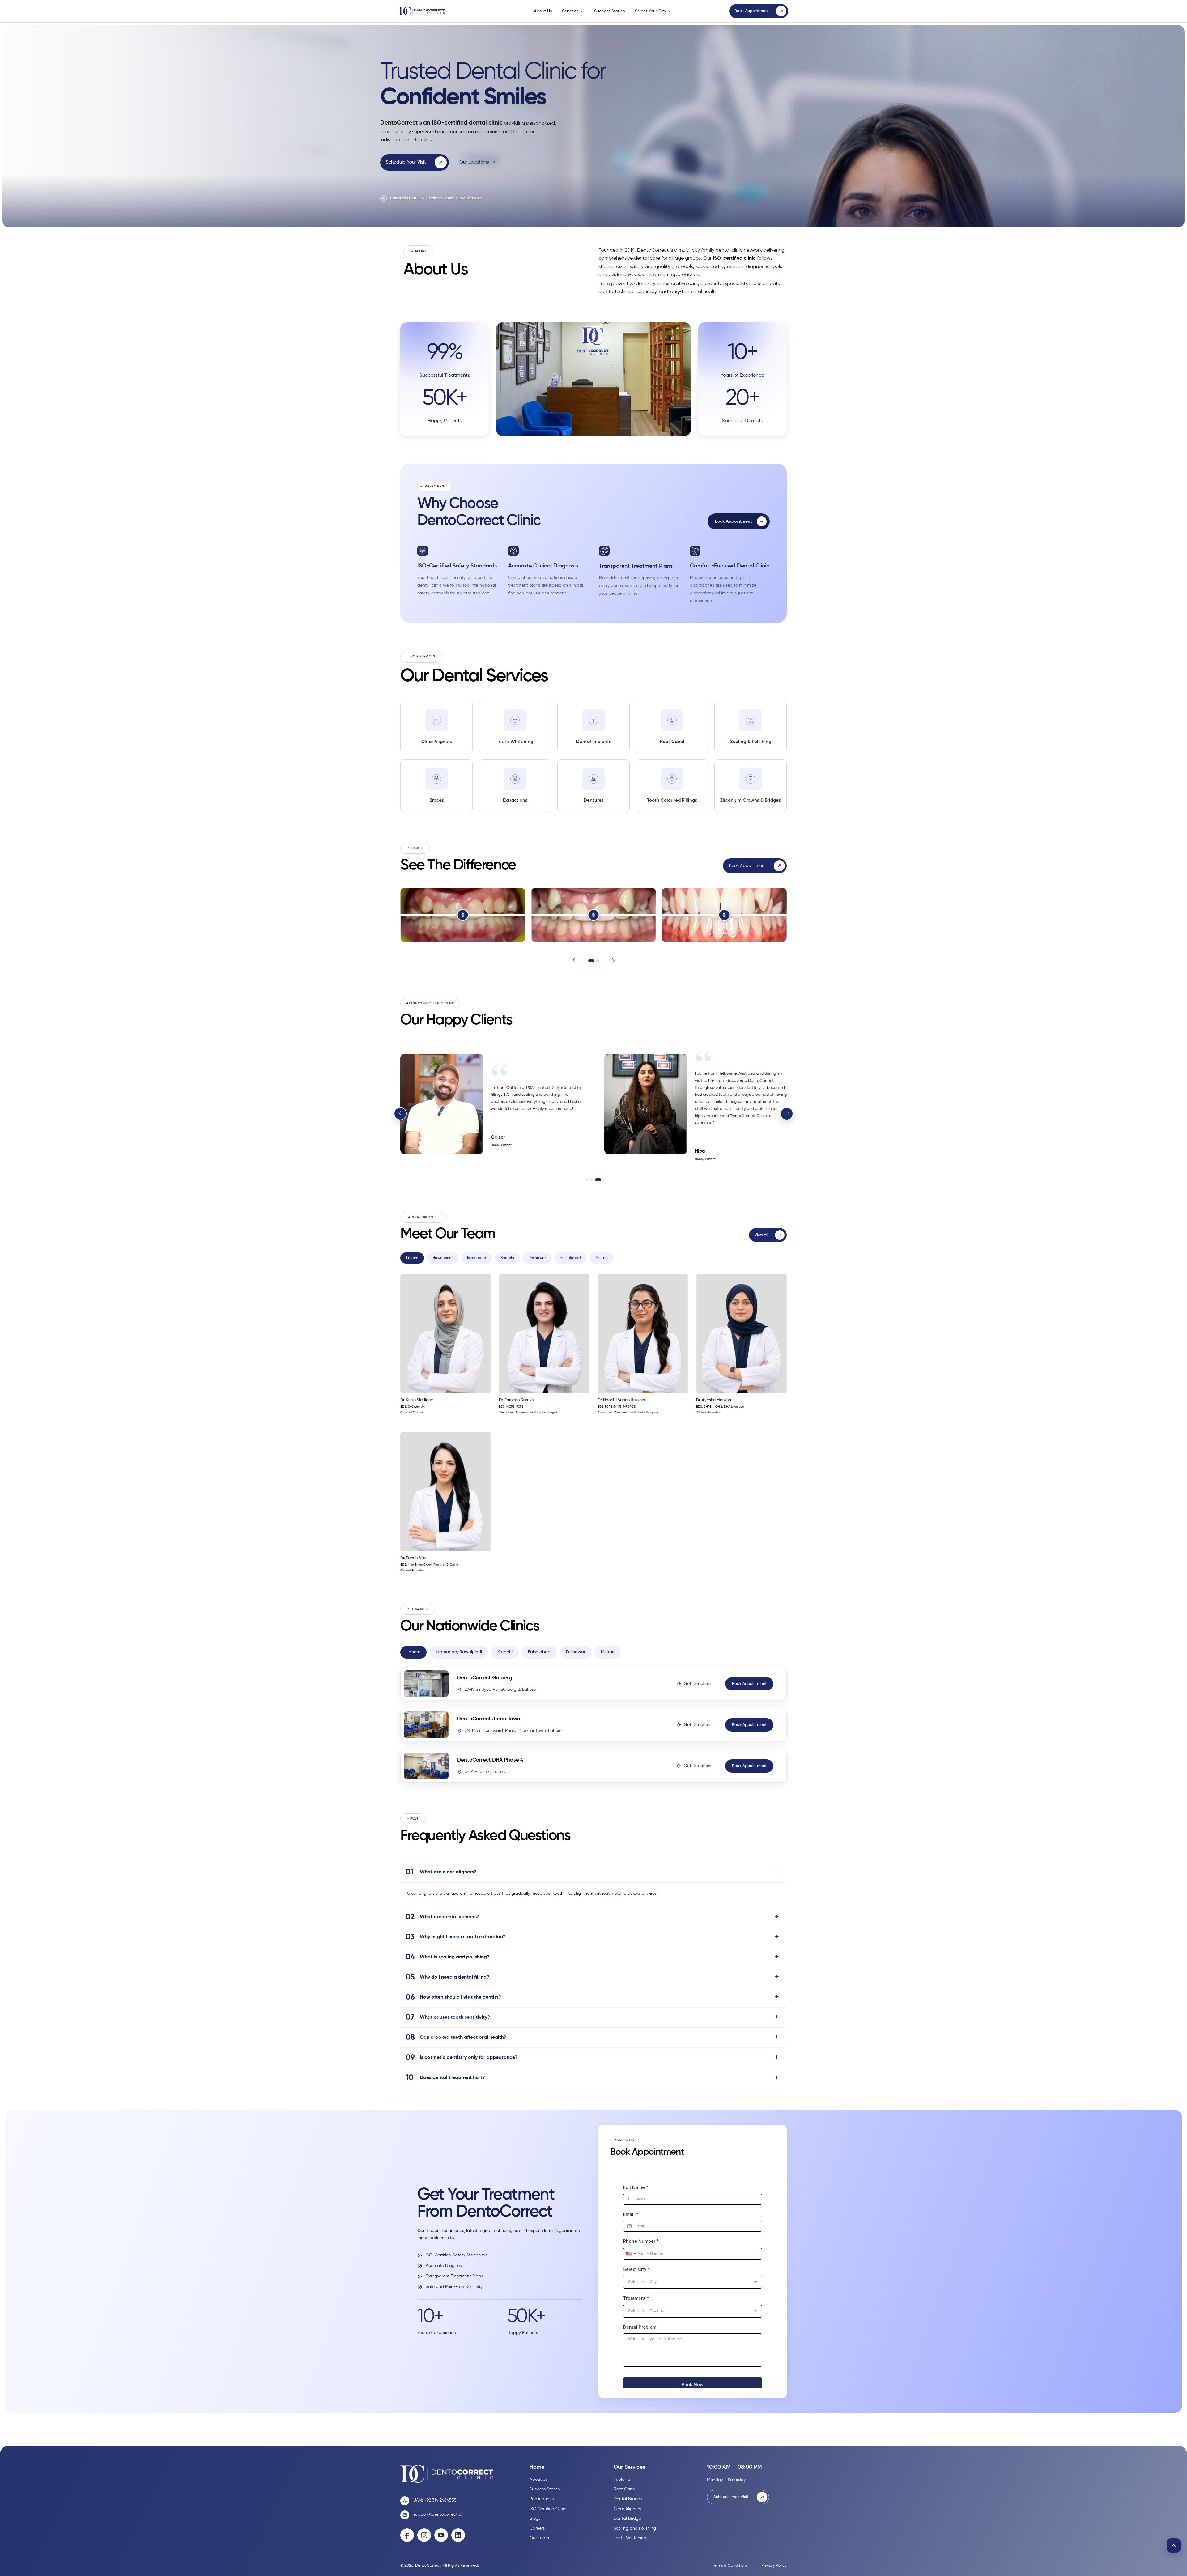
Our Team (539, 2538)
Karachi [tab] (507, 1258)
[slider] (463, 915)
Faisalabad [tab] (571, 1258)
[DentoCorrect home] (430, 11)
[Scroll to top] (1174, 2545)
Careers (537, 2528)
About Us (543, 11)
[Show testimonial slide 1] (587, 1180)
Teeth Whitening (630, 2538)
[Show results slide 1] (591, 961)
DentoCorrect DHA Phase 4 (490, 1760)
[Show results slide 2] (598, 961)
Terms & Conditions (730, 2566)
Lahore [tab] (412, 1258)
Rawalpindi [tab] (443, 1258)
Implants (622, 2480)
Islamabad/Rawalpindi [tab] (459, 1652)
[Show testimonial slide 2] (592, 1180)
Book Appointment (733, 521)
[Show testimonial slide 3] (598, 1180)
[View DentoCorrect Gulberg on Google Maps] (426, 1684)
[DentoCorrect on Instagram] (424, 2535)
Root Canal (625, 2489)
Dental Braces (628, 2499)
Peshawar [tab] (537, 1258)
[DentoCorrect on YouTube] (441, 2535)
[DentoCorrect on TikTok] (458, 2535)
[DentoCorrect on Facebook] (407, 2535)
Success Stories (609, 11)
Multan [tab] (602, 1258)
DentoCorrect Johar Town (489, 1719)
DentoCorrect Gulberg (485, 1678)
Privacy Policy (774, 2566)
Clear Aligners (627, 2509)
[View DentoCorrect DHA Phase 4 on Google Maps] (426, 1766)
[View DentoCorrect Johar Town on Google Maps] (426, 1725)
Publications (542, 2499)
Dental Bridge (627, 2519)
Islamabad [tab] (477, 1258)
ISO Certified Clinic (548, 2509)
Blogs (535, 2519)
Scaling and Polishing (635, 2528)
